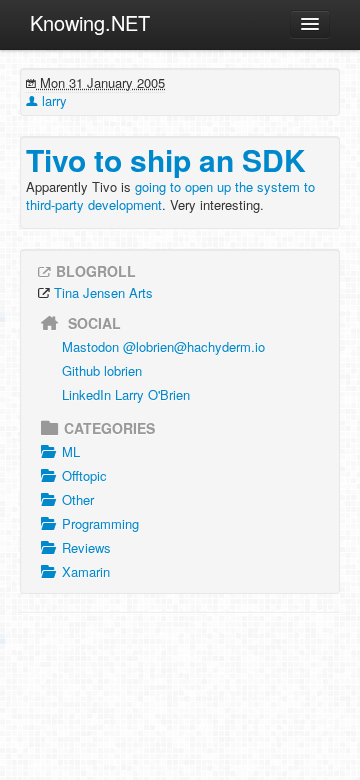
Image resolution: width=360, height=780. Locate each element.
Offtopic (84, 475)
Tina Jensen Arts (103, 292)
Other (78, 499)
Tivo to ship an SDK (166, 159)
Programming (100, 523)
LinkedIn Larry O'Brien (126, 394)
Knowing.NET (90, 22)
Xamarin (86, 571)
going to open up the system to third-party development (170, 195)
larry (52, 100)
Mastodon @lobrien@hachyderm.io (163, 346)
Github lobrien (102, 370)
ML (71, 451)
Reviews (86, 547)
